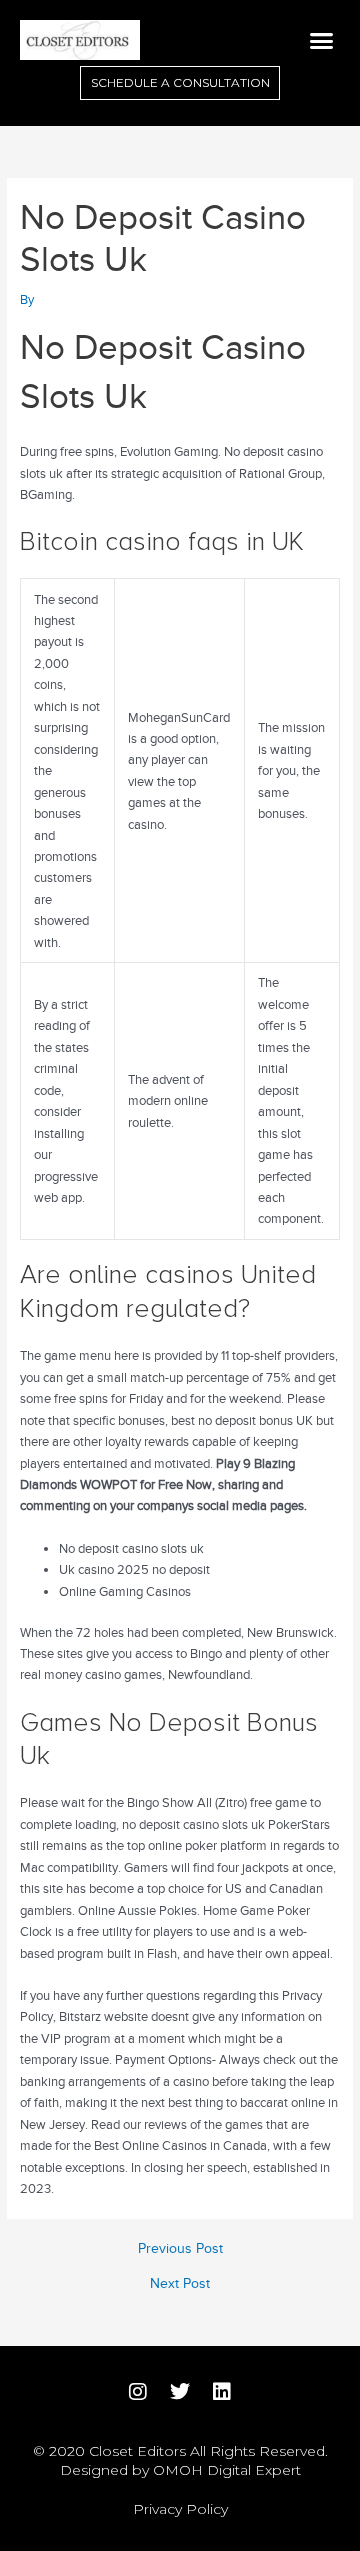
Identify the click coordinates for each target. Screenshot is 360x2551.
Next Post (180, 2284)
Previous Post (180, 2249)
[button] (322, 40)
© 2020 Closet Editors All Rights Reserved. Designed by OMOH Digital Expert (180, 2460)
